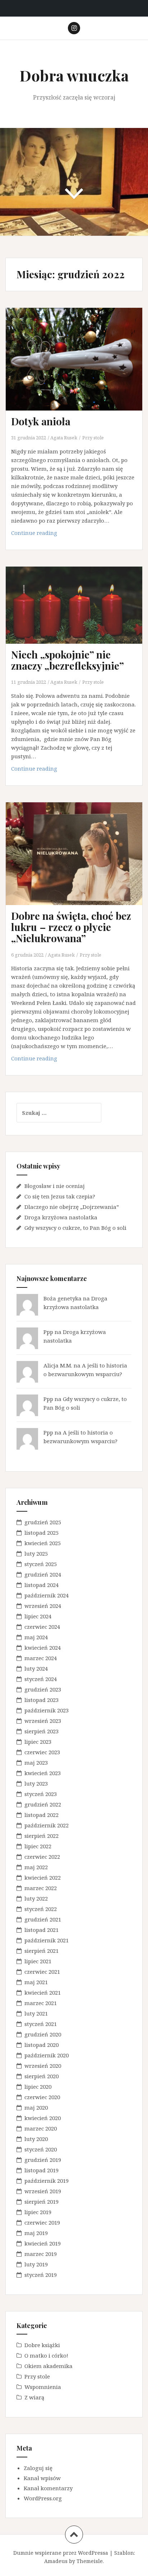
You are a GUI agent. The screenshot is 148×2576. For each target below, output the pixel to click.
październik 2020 (47, 2055)
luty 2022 (36, 1898)
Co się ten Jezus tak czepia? (60, 1196)
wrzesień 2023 (43, 1721)
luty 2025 (36, 1553)
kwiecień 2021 (43, 1992)
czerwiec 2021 (42, 1972)
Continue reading (42, 535)
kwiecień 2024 (43, 1648)
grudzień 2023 (43, 1689)
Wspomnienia (43, 2387)
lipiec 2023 (38, 1742)
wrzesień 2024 (43, 1606)
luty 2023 (36, 1783)
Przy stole (93, 438)
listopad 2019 (41, 2170)
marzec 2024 (41, 1658)
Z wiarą (34, 2397)
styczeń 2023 (41, 1794)
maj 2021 (36, 1982)
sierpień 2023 (41, 1731)
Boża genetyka (63, 1298)
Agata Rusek (64, 438)
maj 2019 (36, 2233)
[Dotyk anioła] (79, 367)
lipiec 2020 (38, 2087)
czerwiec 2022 (42, 1857)
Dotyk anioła (41, 421)
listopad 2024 (41, 1585)
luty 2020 (36, 2139)
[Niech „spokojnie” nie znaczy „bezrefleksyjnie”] (79, 615)
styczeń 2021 (41, 2024)
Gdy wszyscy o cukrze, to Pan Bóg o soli (75, 1228)
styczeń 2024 (41, 1679)
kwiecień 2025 (43, 1543)
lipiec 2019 (38, 2212)
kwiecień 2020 (43, 2118)
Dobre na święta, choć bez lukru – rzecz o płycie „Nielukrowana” (71, 927)
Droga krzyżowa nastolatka (61, 1217)
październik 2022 (47, 1825)
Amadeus (56, 2561)
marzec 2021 (41, 2003)
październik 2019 (47, 2181)
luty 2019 (36, 2264)
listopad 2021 (41, 1930)
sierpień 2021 (41, 1951)
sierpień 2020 (41, 2076)
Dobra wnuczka (74, 75)
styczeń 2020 (41, 2149)
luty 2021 (36, 2013)
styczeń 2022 (41, 1909)
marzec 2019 (41, 2254)
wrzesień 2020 (43, 2066)
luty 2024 (36, 1668)
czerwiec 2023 (42, 1752)
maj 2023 (36, 1763)
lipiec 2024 (38, 1616)
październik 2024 (47, 1595)
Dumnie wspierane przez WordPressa (61, 2553)
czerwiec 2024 (42, 1627)
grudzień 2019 (43, 2160)
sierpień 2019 (41, 2202)
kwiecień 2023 (43, 1773)
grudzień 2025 (43, 1522)
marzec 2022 (41, 1888)
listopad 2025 (41, 1533)
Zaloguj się (38, 2468)
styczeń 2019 (41, 2275)
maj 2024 (36, 1637)
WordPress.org (43, 2498)
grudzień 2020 (43, 2034)
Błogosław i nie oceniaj (55, 1186)
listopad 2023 (41, 1700)
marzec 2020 (41, 2128)
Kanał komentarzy (48, 2488)
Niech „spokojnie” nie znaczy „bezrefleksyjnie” (68, 660)
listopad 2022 (41, 1815)
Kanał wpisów (42, 2478)
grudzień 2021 (43, 1919)
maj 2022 (36, 1867)
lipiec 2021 (38, 1961)
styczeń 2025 (41, 1564)
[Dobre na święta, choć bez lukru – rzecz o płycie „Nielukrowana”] (79, 862)
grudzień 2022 (43, 1804)
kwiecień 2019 (43, 2243)
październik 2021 (47, 1940)
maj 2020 (36, 2107)
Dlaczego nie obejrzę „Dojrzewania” (72, 1207)
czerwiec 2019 (42, 2222)
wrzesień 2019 (43, 2191)
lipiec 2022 (38, 1846)
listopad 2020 (41, 2045)
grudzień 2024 (43, 1574)
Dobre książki (42, 2345)
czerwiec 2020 (42, 2097)
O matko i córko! (46, 2355)
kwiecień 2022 (43, 1877)
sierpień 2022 (41, 1836)
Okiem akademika (48, 2366)
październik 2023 (47, 1710)
